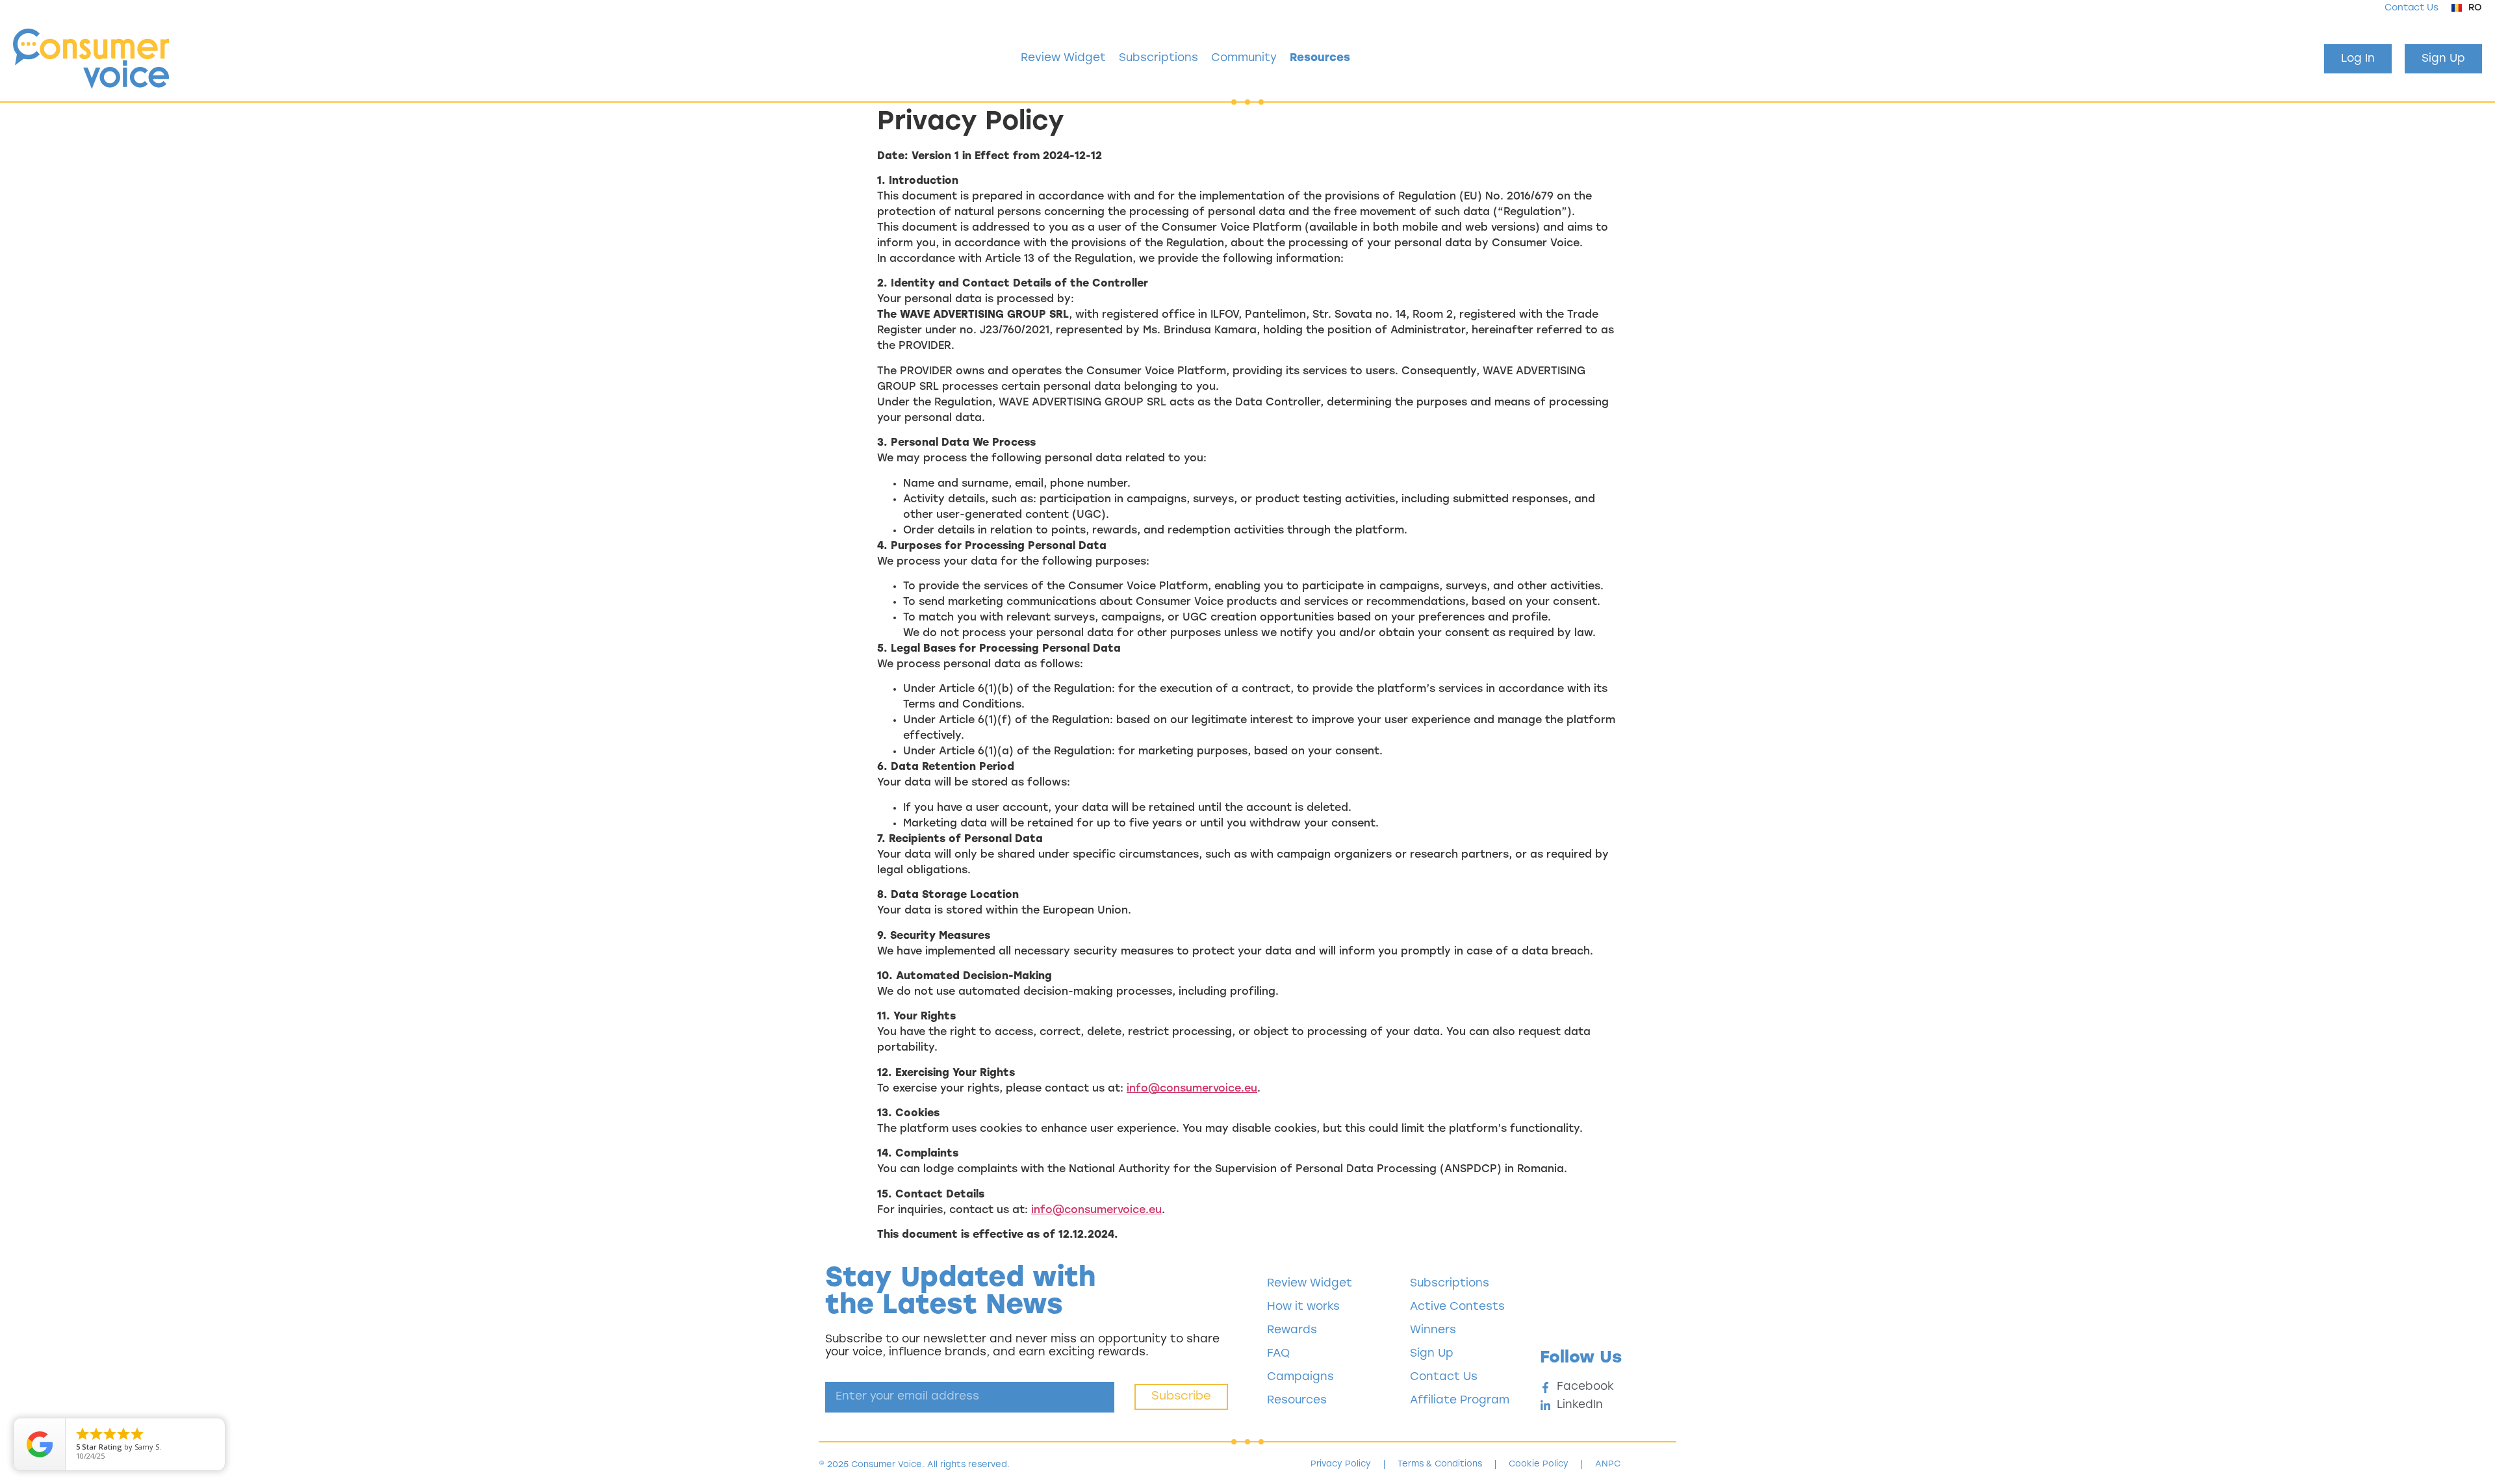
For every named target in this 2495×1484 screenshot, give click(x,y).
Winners (1433, 1330)
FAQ (1278, 1354)
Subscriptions (1158, 58)
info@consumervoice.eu (1192, 1089)
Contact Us (2412, 8)
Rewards (1292, 1330)
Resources (1320, 58)
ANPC (1608, 1464)
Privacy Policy (1341, 1464)
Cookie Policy (1539, 1464)
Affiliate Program (1460, 1401)
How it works (1303, 1307)
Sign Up (1432, 1354)
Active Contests (1457, 1307)
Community (1244, 58)
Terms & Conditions (1440, 1464)
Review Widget (1063, 58)
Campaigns (1300, 1377)
